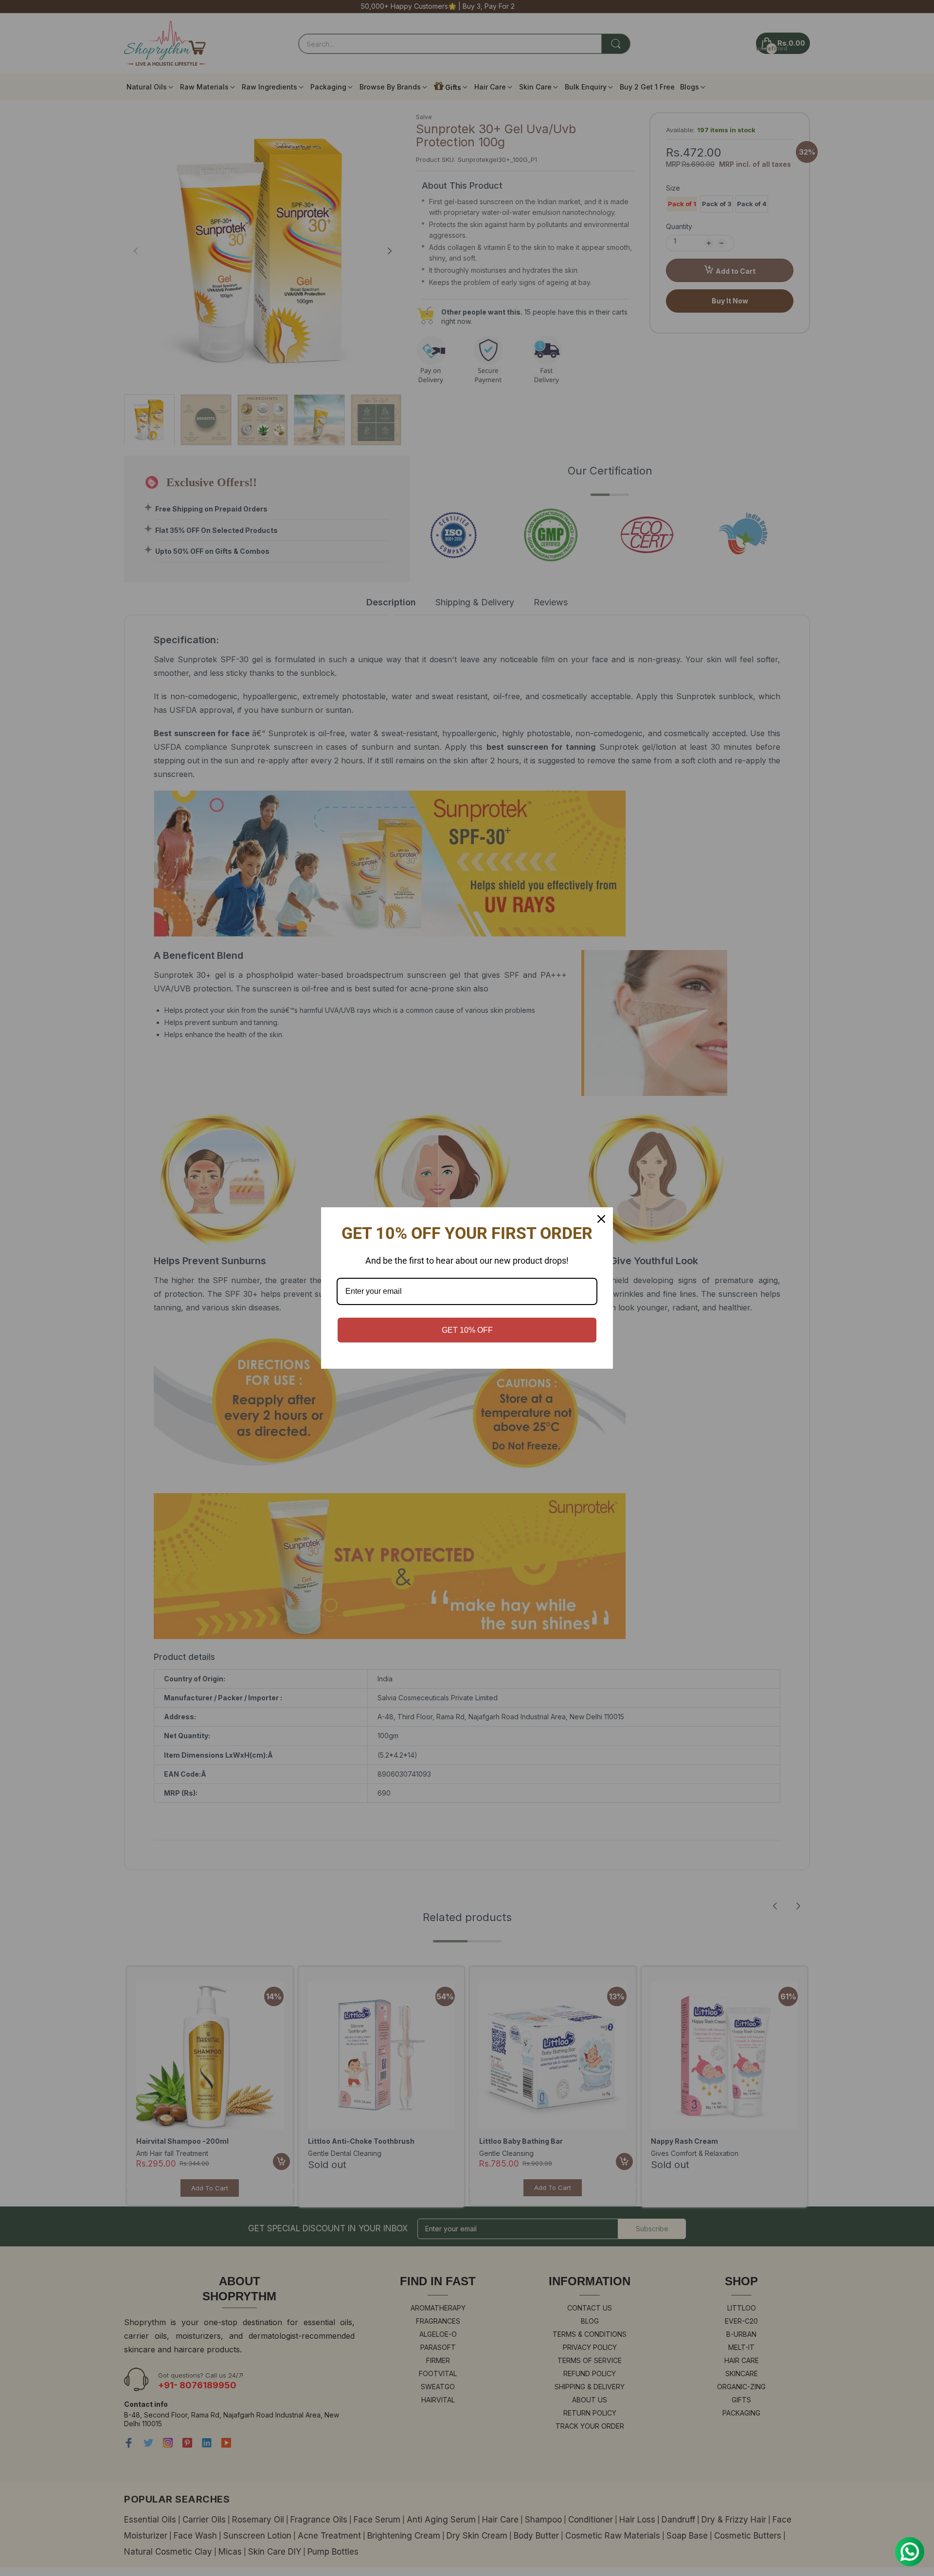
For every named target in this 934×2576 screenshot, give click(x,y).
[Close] (601, 1219)
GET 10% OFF (467, 1330)
